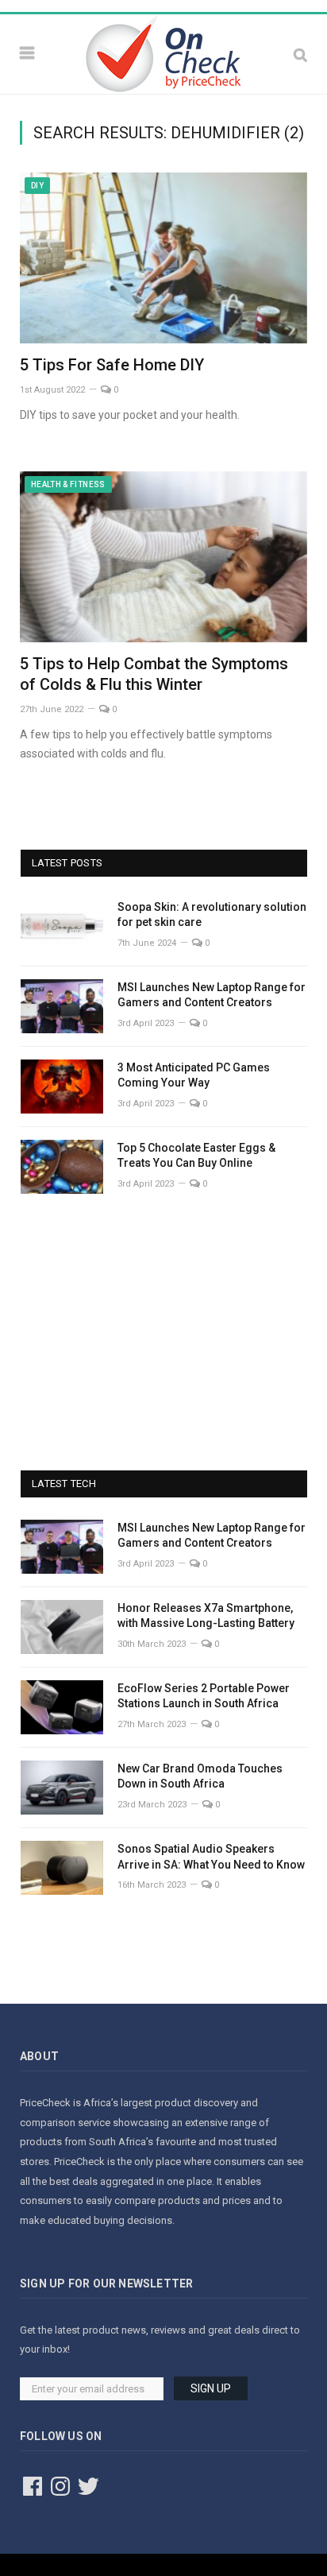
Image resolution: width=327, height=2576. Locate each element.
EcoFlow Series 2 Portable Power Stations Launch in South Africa (204, 1696)
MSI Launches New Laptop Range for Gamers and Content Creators (212, 995)
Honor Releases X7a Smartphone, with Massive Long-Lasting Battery (206, 1616)
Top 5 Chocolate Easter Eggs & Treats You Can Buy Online (196, 1156)
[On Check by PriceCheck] (163, 52)
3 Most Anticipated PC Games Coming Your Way (194, 1075)
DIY (37, 186)
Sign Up (211, 2388)
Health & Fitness (68, 484)
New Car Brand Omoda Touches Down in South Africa (200, 1776)
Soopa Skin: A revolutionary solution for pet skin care (212, 915)
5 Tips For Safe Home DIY (112, 365)
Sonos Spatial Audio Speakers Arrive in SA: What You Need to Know (211, 1857)
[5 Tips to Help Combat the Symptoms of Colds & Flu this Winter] (163, 557)
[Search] (300, 54)
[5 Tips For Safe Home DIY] (163, 258)
